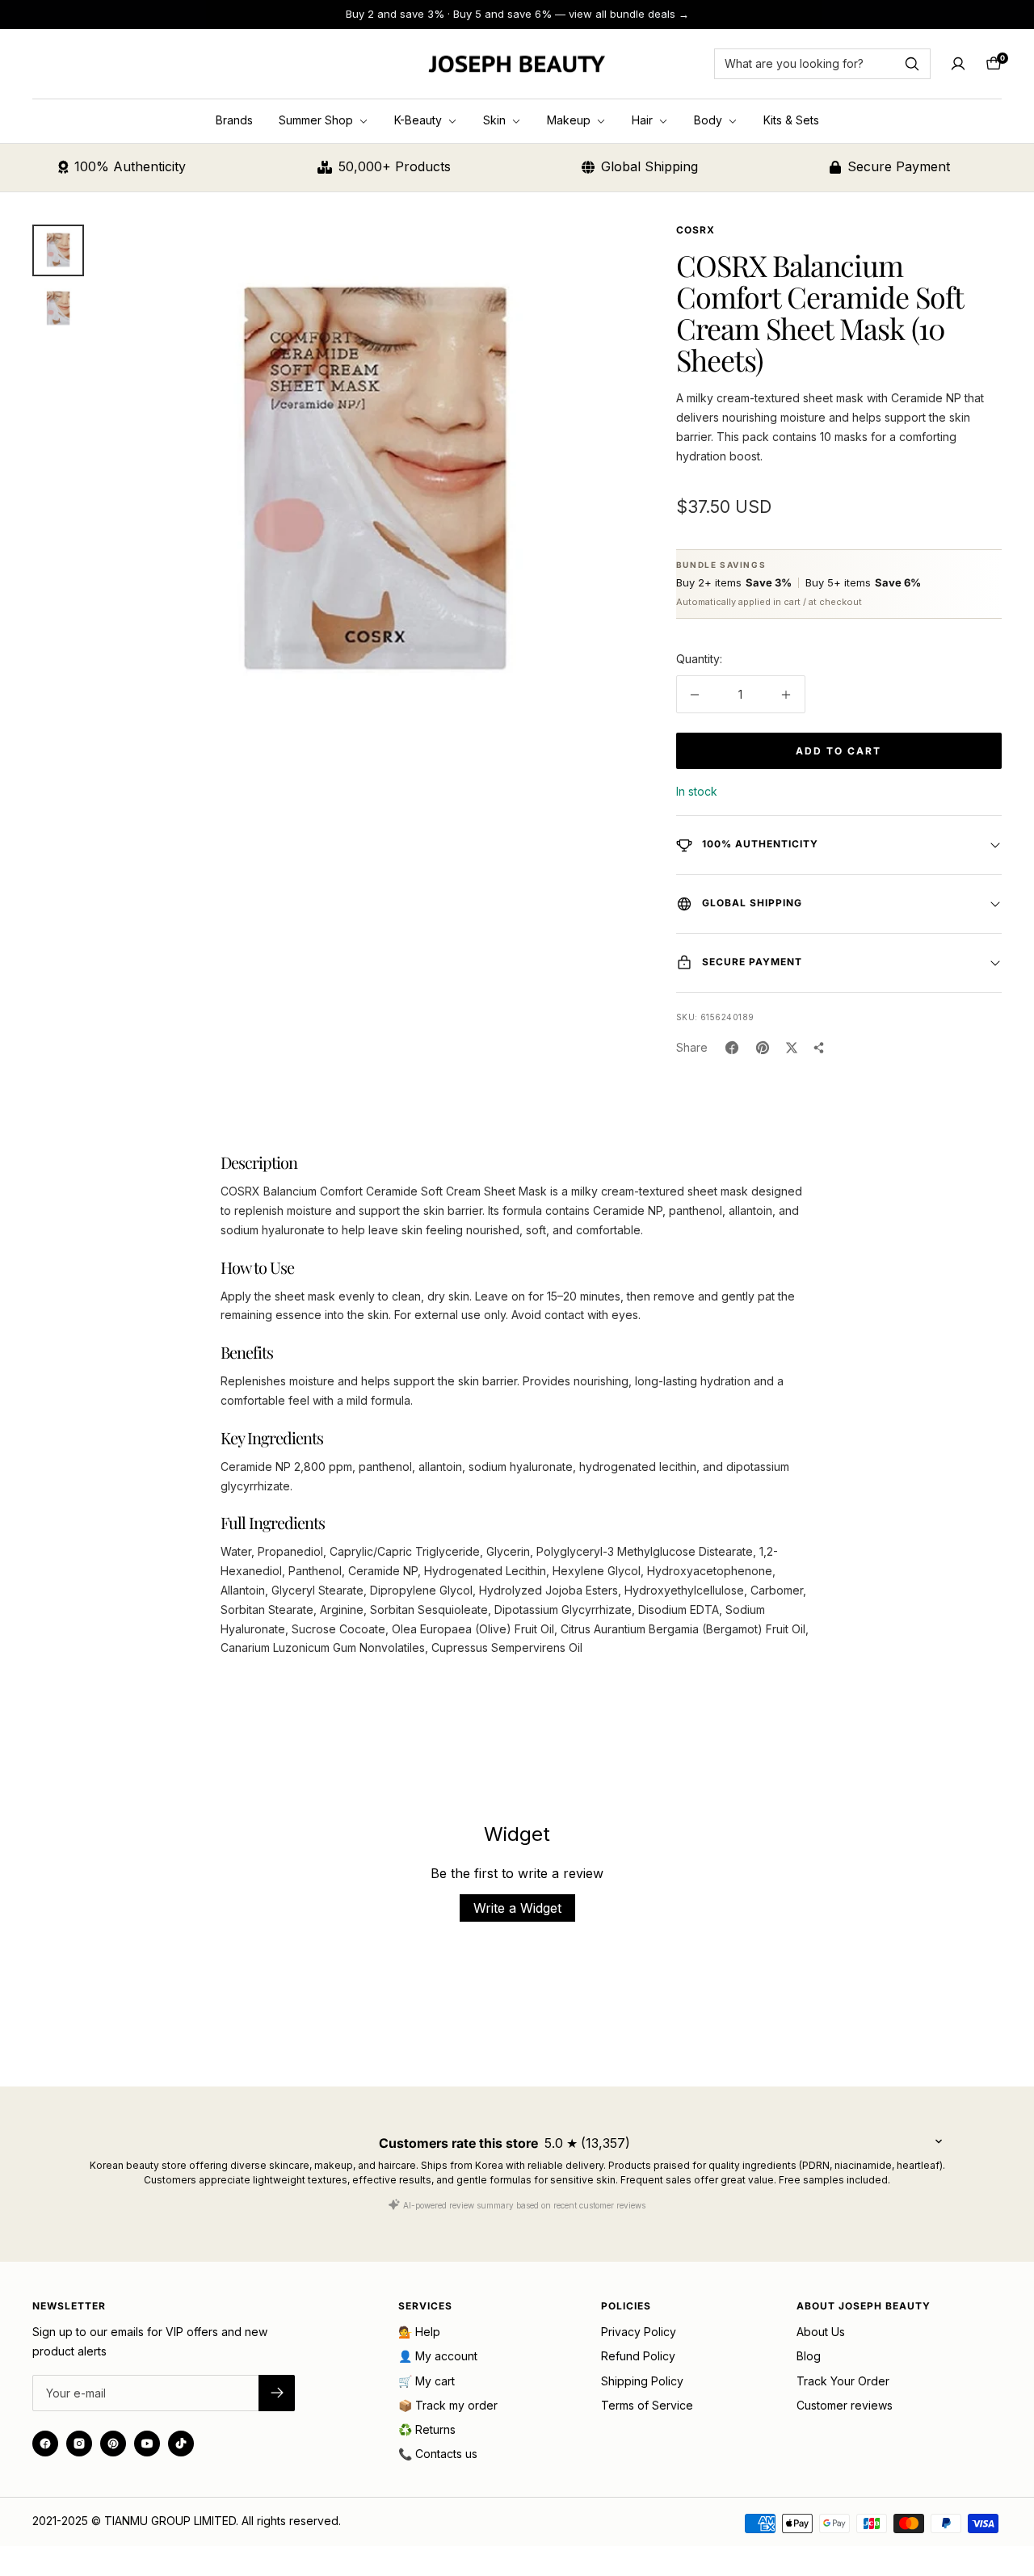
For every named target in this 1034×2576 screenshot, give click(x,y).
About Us (821, 2332)
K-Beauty (420, 120)
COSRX (696, 230)
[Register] (277, 2393)
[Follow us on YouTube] (147, 2444)
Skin (496, 120)
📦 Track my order (448, 2405)
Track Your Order (843, 2381)
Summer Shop (317, 120)
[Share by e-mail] (819, 1048)
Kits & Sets (791, 120)
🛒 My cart (427, 2381)
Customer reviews (845, 2405)
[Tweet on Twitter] (792, 1048)
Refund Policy (638, 2356)
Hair (644, 120)
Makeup (570, 120)
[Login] (958, 64)
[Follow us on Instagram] (79, 2444)
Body (710, 120)
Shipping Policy (642, 2381)
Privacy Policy (639, 2332)
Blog (809, 2356)
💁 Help (419, 2332)
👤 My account (438, 2356)
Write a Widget (517, 1908)
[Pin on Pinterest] (763, 1048)
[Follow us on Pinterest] (113, 2444)
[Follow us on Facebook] (45, 2444)
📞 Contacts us (438, 2454)
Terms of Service (647, 2405)
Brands (234, 120)
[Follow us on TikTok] (181, 2444)
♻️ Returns (427, 2429)
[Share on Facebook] (732, 1048)
